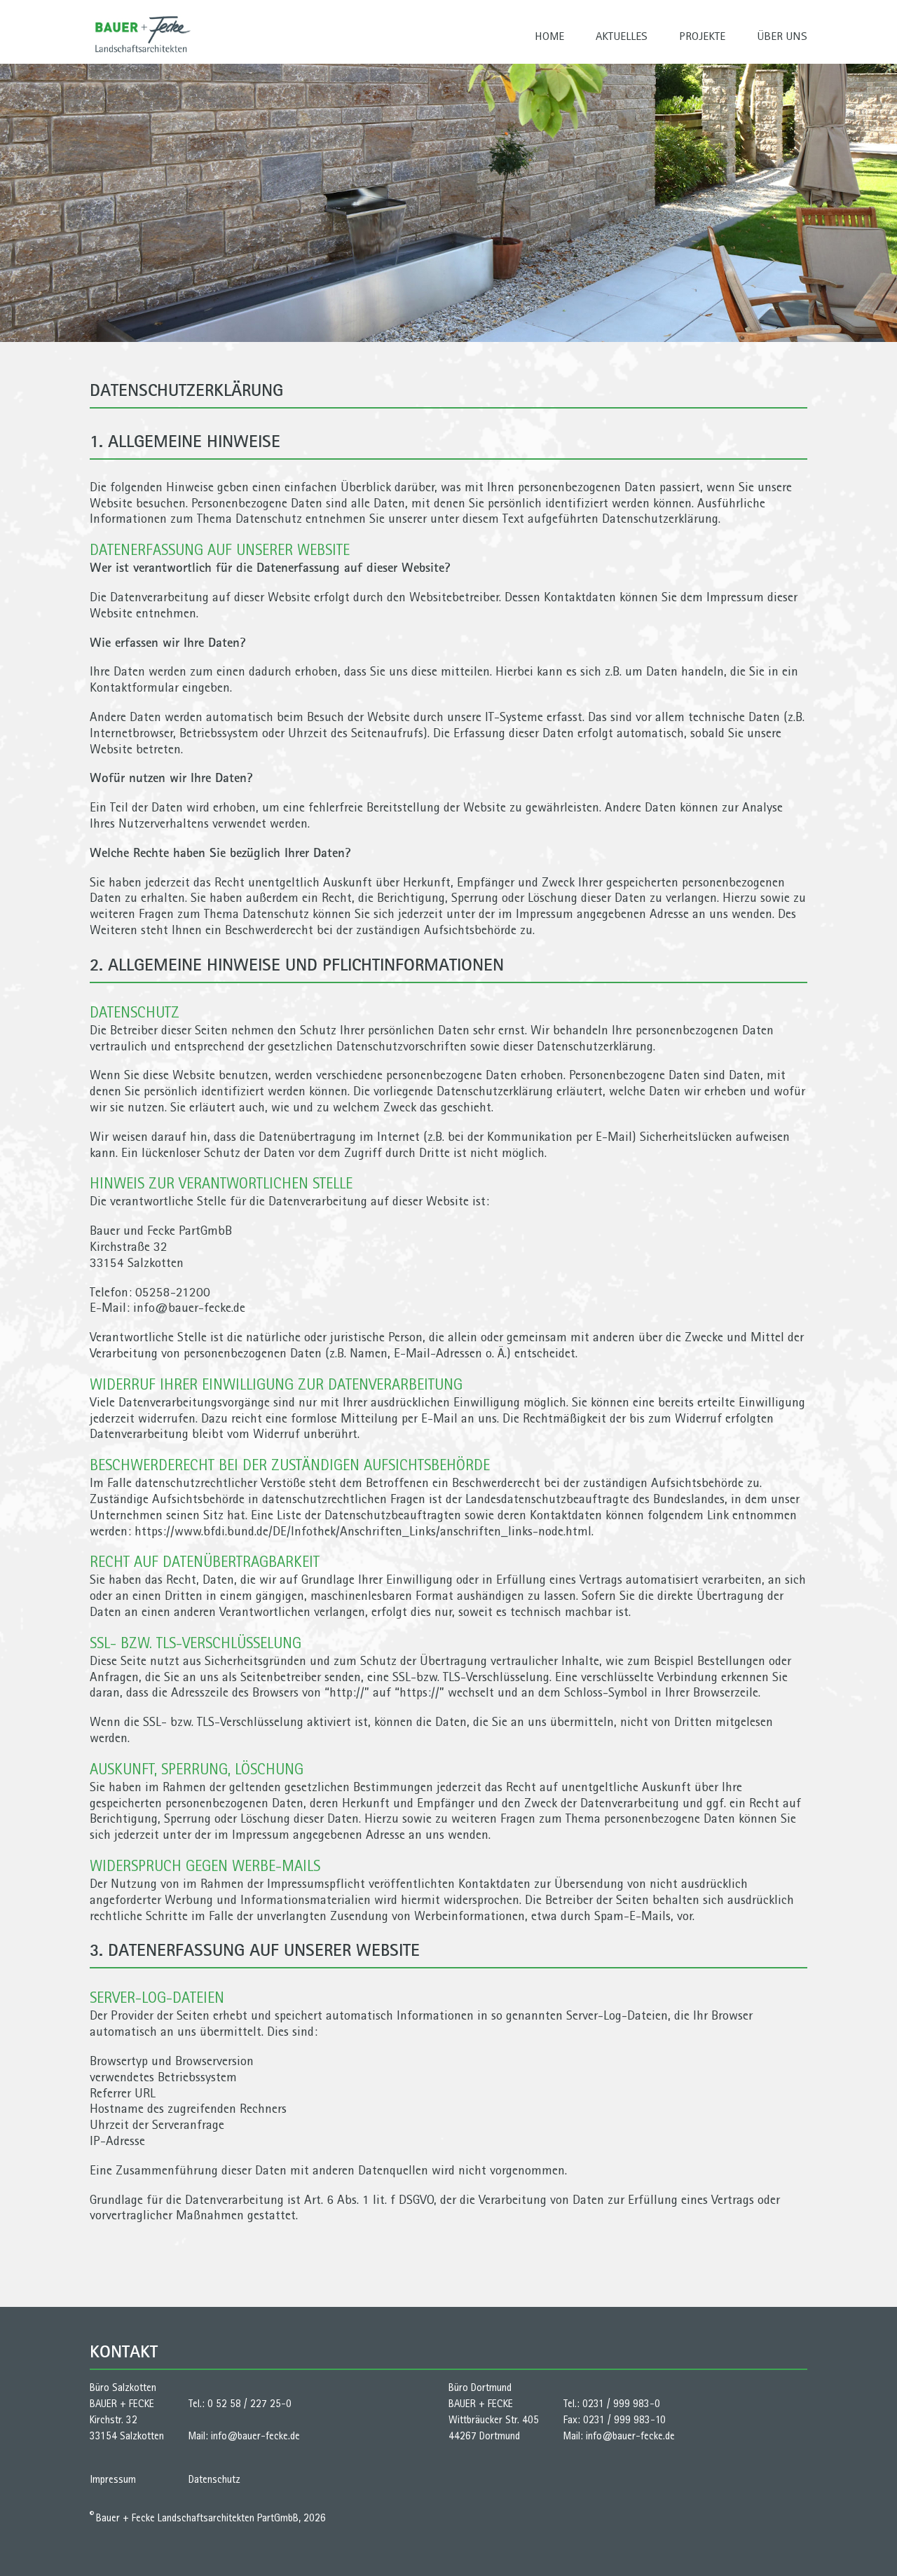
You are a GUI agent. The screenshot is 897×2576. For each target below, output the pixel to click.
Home (549, 36)
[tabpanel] (448, 203)
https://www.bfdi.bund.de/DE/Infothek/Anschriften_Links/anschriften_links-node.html (363, 1531)
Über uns (782, 36)
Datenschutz (214, 2479)
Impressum (113, 2479)
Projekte (702, 36)
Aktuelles (622, 36)
